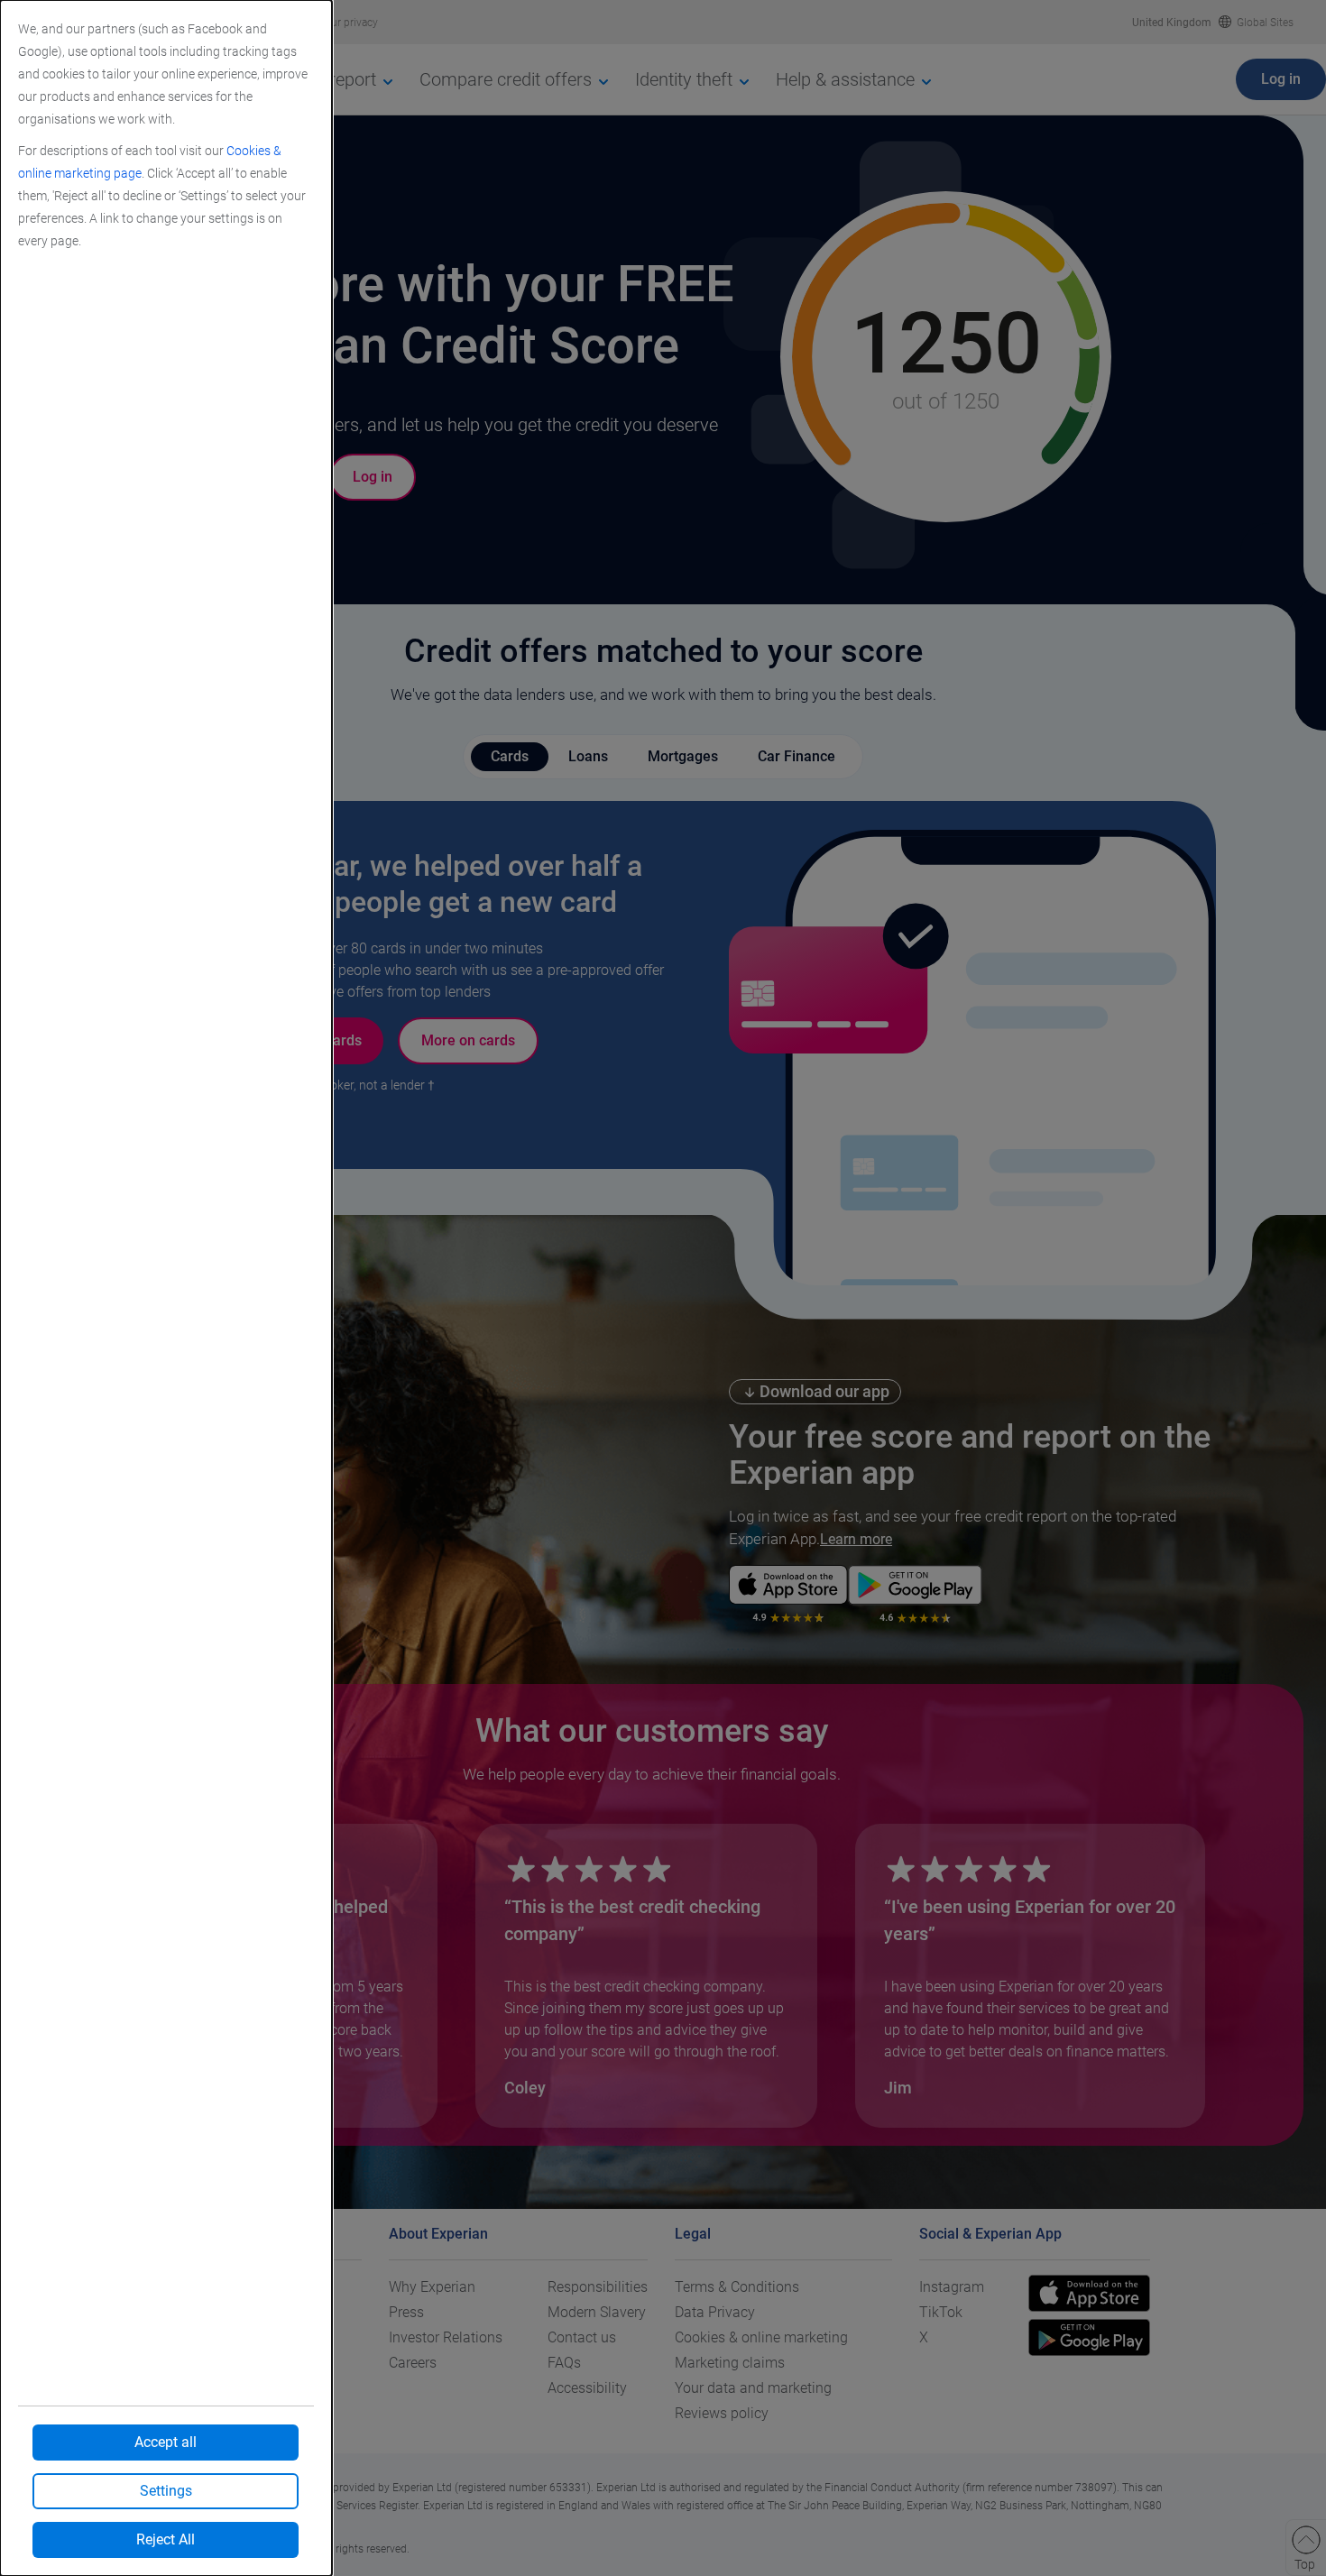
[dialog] (166, 1288)
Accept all (166, 2442)
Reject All (166, 2539)
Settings (166, 2491)
